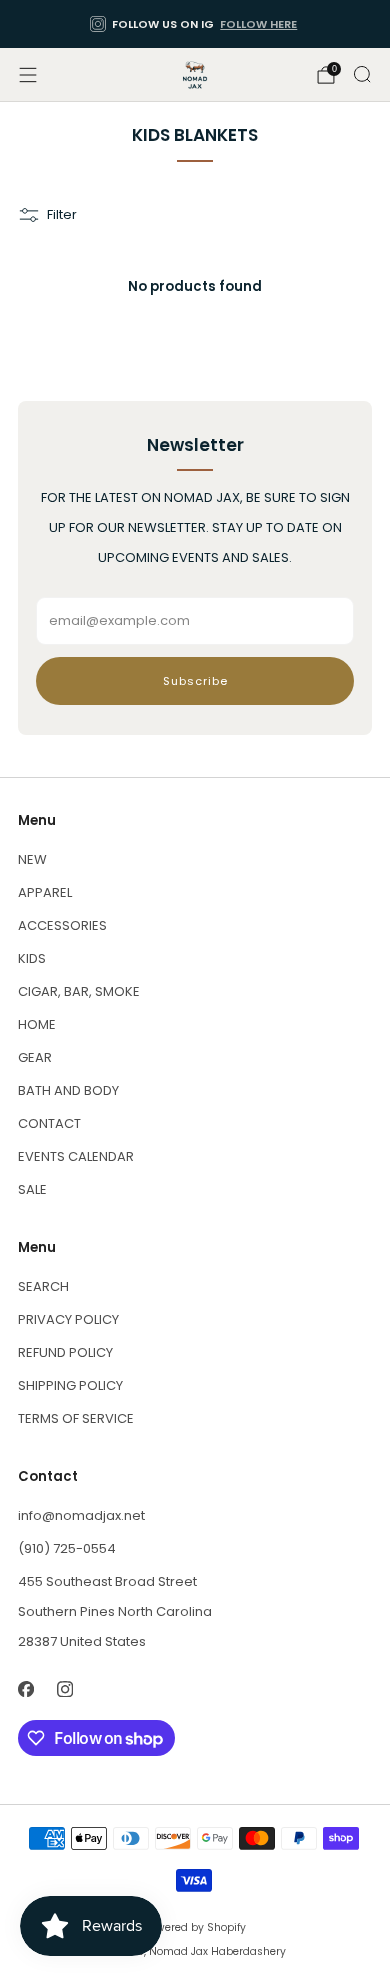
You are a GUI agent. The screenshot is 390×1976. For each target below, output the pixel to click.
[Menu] (28, 75)
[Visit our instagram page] (64, 1688)
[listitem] (195, 24)
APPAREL (45, 892)
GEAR (35, 1057)
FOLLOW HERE (258, 24)
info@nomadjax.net (81, 1515)
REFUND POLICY (65, 1352)
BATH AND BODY (68, 1090)
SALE (32, 1189)
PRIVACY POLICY (68, 1319)
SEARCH (43, 1286)
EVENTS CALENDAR (76, 1156)
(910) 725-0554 (67, 1548)
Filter (62, 214)
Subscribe (195, 681)
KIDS (32, 958)
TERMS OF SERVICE (76, 1418)
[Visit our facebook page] (25, 1688)
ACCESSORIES (62, 925)
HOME (37, 1024)
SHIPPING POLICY (70, 1385)
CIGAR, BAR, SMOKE (79, 991)
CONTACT (49, 1123)
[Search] (362, 74)
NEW (32, 859)
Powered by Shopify (195, 1927)
